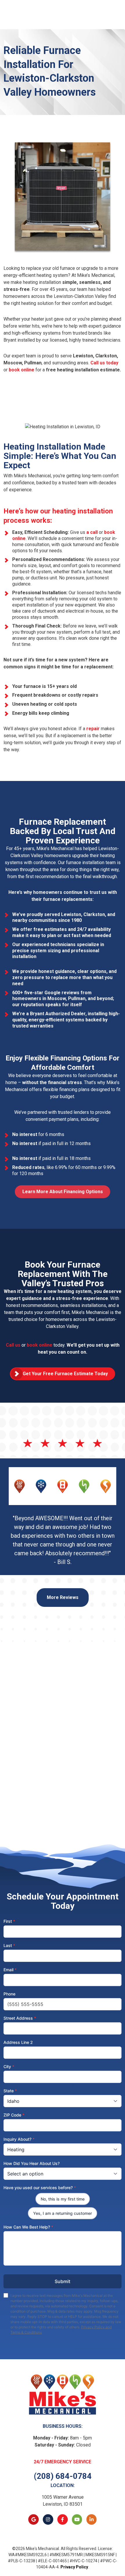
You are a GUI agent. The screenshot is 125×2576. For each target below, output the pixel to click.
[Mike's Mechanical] (63, 2394)
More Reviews (63, 1597)
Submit (63, 2281)
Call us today (104, 363)
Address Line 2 (18, 2042)
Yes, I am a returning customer (63, 2213)
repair (93, 729)
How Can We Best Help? (28, 2227)
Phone (9, 1994)
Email (10, 1970)
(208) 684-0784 (63, 2476)
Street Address (20, 2018)
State (10, 2091)
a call (92, 532)
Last (9, 1945)
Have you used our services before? (40, 2188)
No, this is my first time (63, 2199)
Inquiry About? (19, 2139)
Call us (13, 1345)
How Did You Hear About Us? (32, 2163)
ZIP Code (14, 2115)
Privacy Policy (74, 2567)
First (9, 1921)
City (9, 2066)
